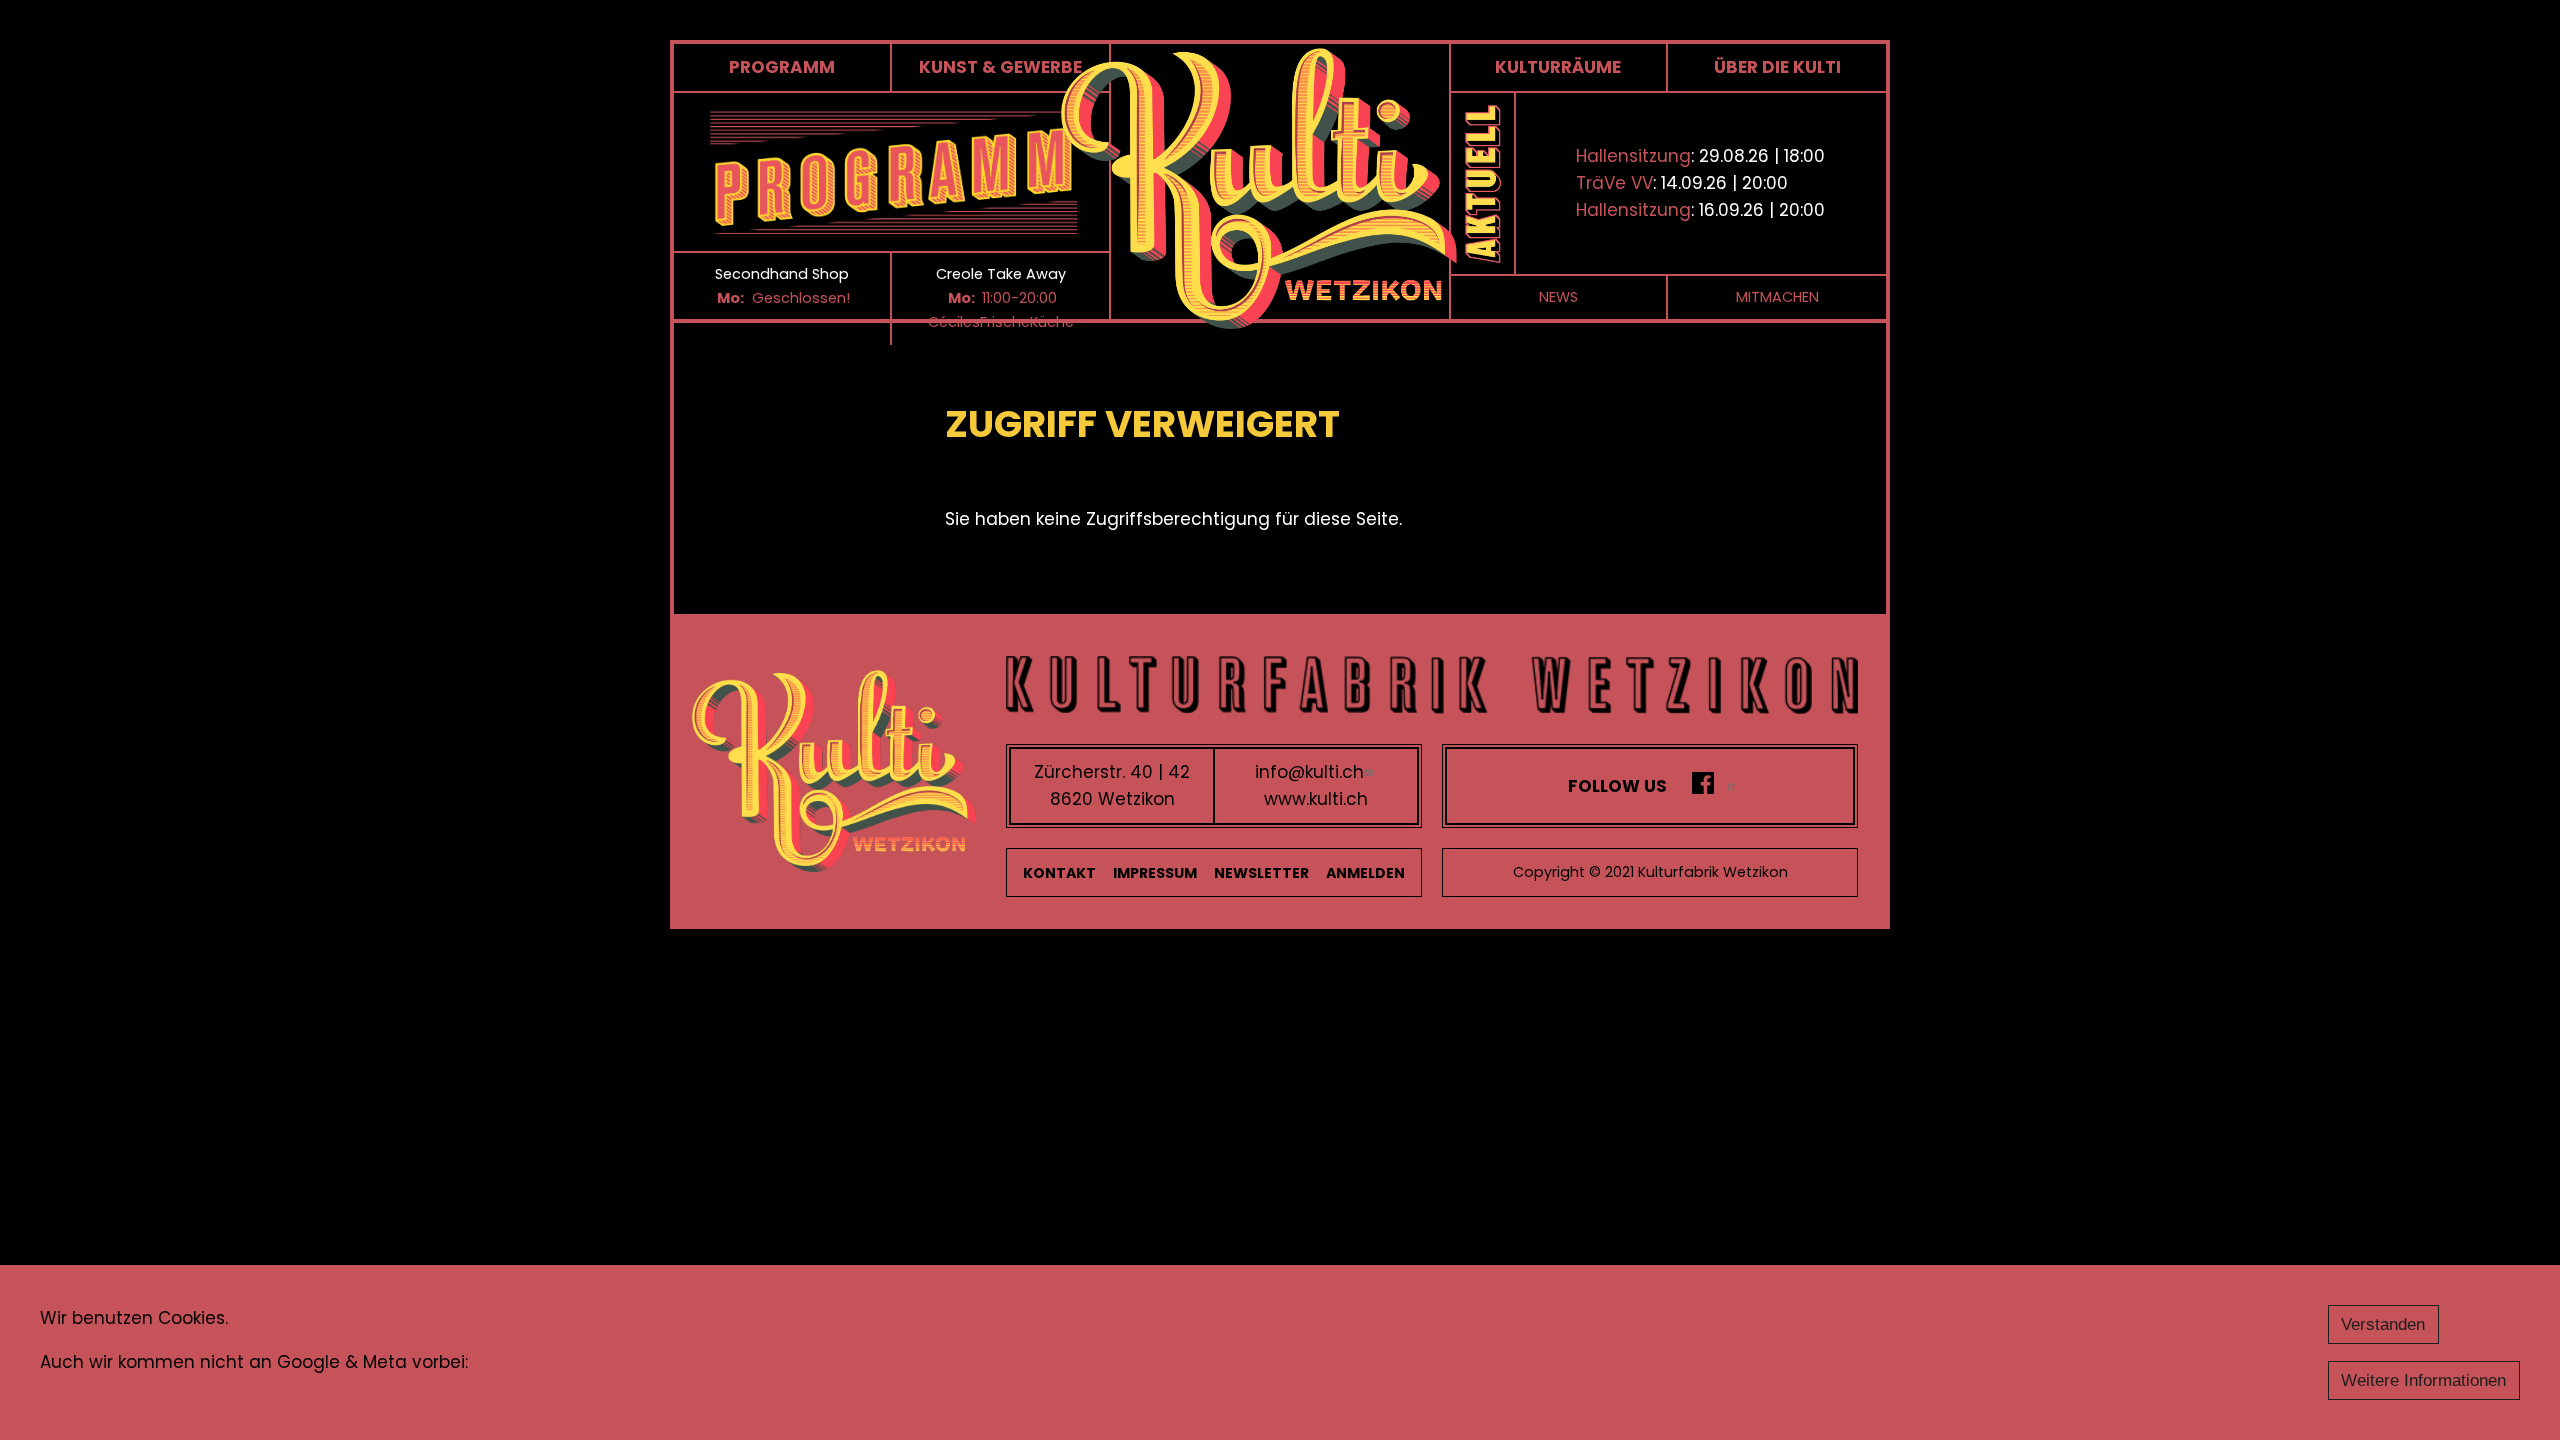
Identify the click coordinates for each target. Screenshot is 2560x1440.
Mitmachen (1777, 297)
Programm (782, 67)
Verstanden (2383, 1324)
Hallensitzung (1633, 156)
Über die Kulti (1777, 67)
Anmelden (1365, 873)
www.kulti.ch (1316, 799)
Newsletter (1261, 873)
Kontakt (1059, 873)
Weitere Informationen (2423, 1380)
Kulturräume (1558, 67)
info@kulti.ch (1309, 772)
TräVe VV (1614, 183)
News (1558, 297)
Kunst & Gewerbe (1000, 67)
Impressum (1155, 873)
